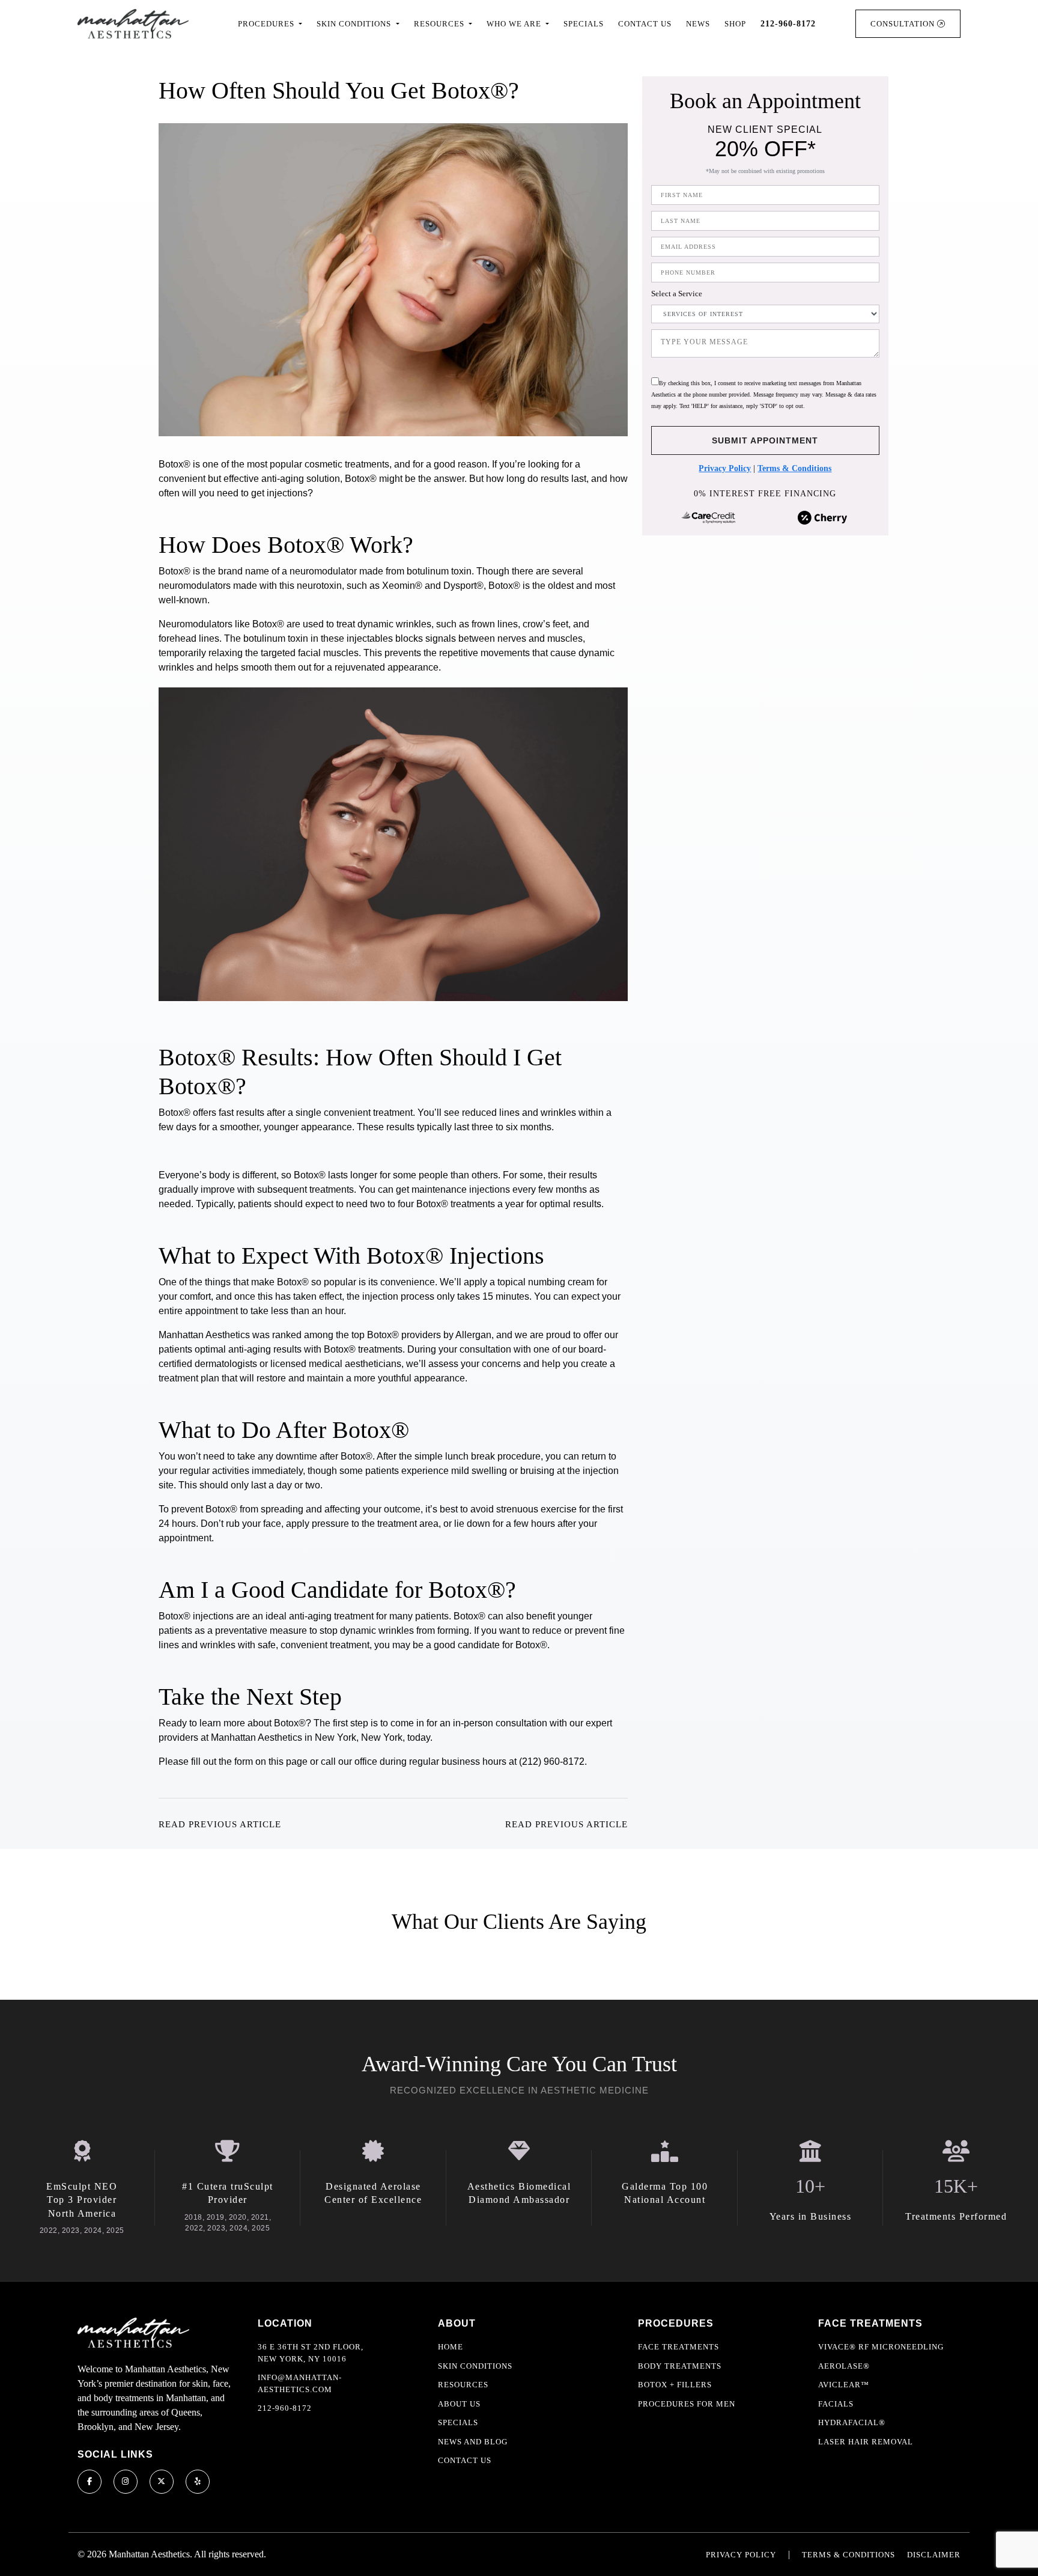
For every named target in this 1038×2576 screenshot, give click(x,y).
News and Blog (473, 2442)
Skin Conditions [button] (355, 24)
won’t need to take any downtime (247, 1456)
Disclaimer (934, 2555)
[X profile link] (162, 2482)
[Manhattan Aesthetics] (133, 24)
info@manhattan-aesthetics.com (300, 2383)
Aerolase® (844, 2366)
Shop (735, 24)
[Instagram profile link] (126, 2482)
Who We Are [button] (515, 24)
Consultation (904, 24)
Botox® (293, 1282)
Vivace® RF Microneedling (881, 2347)
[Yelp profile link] (198, 2482)
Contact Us (645, 24)
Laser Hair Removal (866, 2442)
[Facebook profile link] (90, 2482)
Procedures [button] (267, 24)
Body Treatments (680, 2366)
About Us (459, 2404)
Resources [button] (440, 24)
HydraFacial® (852, 2422)
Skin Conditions (475, 2366)
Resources (463, 2385)
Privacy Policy (725, 468)
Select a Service (677, 294)
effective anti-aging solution (282, 479)
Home (451, 2347)
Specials (584, 24)
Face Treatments (678, 2347)
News (698, 24)
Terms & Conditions (794, 468)
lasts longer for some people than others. (414, 1175)
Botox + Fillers (675, 2385)
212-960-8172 (285, 2408)
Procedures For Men (687, 2404)
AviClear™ (844, 2385)
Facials (836, 2404)
